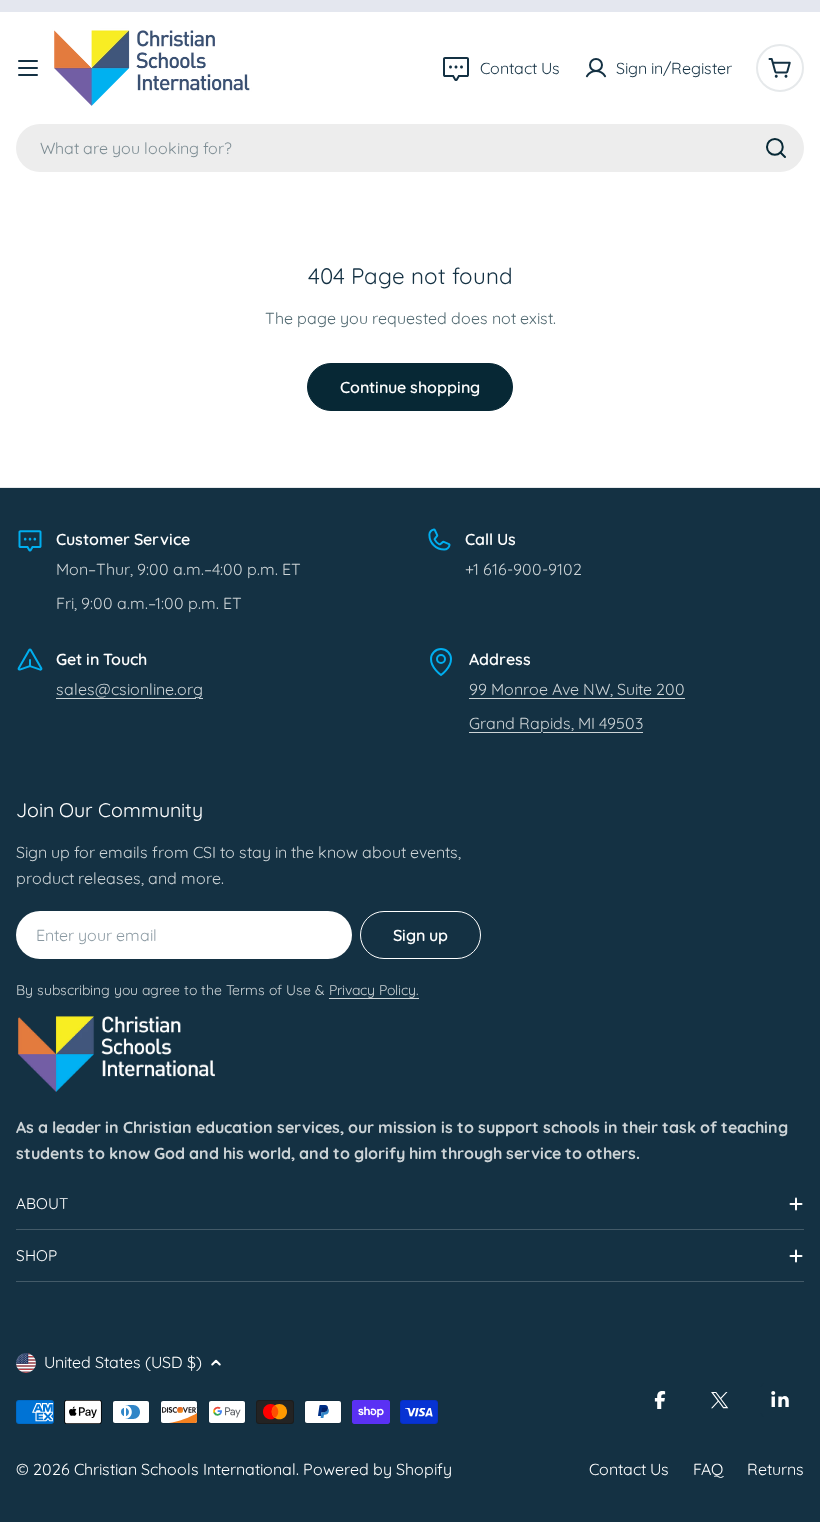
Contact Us (629, 1469)
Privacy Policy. (374, 990)
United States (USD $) (123, 1362)
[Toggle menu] (28, 68)
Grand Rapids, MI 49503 (556, 723)
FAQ (708, 1469)
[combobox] (410, 148)
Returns (775, 1469)
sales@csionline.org (129, 689)
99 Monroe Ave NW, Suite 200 (577, 689)
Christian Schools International (185, 1469)
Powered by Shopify (377, 1469)
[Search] (776, 148)
